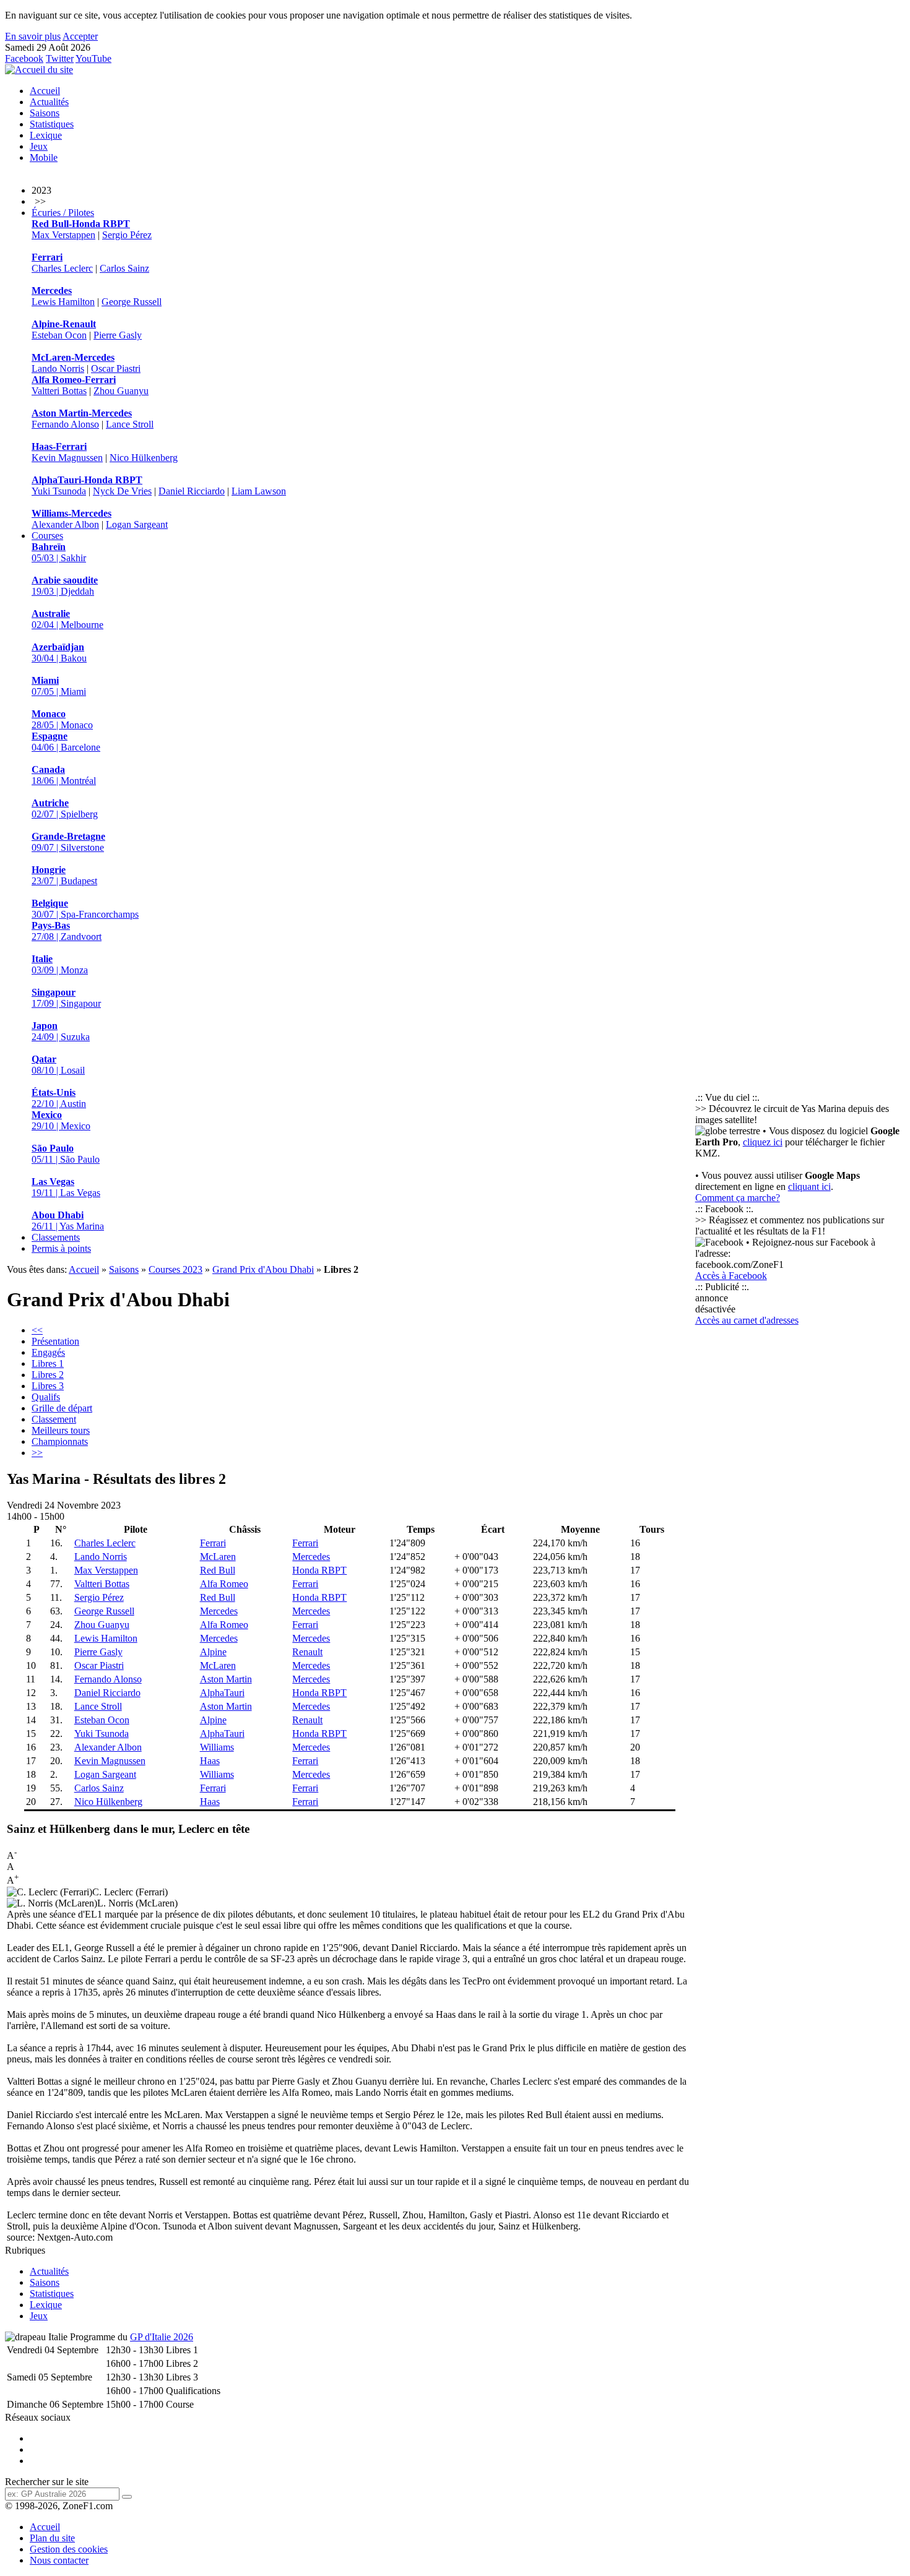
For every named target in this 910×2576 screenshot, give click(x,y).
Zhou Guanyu (121, 391)
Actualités (49, 102)
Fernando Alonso (65, 424)
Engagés (48, 1352)
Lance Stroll (130, 424)
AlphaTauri (222, 1693)
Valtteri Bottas (59, 391)
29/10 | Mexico (61, 1120)
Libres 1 (48, 1363)
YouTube (93, 58)
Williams (217, 1747)
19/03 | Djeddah (65, 586)
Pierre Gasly (118, 335)
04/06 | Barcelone (66, 742)
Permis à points (61, 1248)
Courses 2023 (175, 1269)
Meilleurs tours (61, 1430)
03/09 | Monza (60, 964)
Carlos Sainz (124, 268)
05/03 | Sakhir (59, 552)
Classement (54, 1419)
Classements (56, 1237)
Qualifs (46, 1397)
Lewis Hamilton (63, 302)
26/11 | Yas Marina (68, 1221)
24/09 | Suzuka (61, 1031)
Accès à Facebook (731, 1276)
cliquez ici (763, 1142)
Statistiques (52, 124)
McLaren (218, 1557)
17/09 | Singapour (66, 998)
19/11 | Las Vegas (66, 1187)
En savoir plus (33, 36)
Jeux (39, 146)
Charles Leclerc (62, 268)
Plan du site (52, 2538)
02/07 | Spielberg (65, 808)
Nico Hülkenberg (144, 458)
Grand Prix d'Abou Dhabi (263, 1269)
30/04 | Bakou (59, 653)
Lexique (46, 135)
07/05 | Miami (59, 686)
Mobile (44, 157)
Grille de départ (62, 1408)
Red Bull (218, 1570)
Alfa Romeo (224, 1584)
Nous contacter (59, 2560)
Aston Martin (226, 1679)
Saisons (45, 113)
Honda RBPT (319, 1570)
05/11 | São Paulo (66, 1154)
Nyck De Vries (122, 491)
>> (37, 1453)
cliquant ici (809, 1187)
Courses (47, 536)
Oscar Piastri (116, 368)
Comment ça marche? (738, 1198)
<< (37, 1330)
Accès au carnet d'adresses (747, 1320)
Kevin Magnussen (67, 458)
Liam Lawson (259, 491)
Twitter (60, 58)
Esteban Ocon (59, 335)
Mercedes (311, 1557)
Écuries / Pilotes (63, 213)
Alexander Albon (65, 524)
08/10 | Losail (58, 1065)
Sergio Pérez (127, 235)
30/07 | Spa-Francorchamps (85, 909)
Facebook (24, 58)
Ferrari (213, 1543)
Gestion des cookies (69, 2549)
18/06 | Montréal (64, 775)
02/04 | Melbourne (67, 619)
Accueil (45, 91)
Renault (307, 1652)
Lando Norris (58, 368)
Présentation (55, 1341)
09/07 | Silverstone (68, 842)
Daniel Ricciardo (192, 491)
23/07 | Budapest (64, 875)
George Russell (132, 302)
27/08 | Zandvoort (67, 931)
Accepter (80, 36)
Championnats (60, 1441)
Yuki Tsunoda (59, 491)
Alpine (213, 1652)
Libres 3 (48, 1386)
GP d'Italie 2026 (162, 2337)
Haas (210, 1761)
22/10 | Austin (59, 1098)
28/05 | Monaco (62, 719)
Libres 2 (48, 1375)
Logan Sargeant (137, 524)
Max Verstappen (63, 235)
